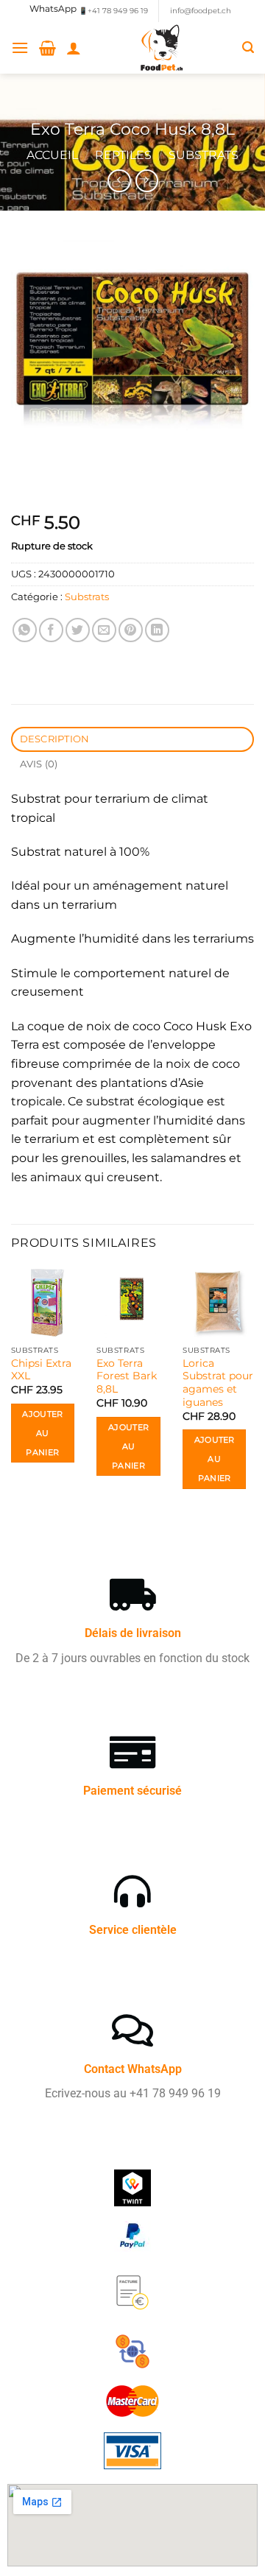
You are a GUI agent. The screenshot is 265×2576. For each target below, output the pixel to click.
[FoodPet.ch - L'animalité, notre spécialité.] (162, 48)
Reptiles (123, 155)
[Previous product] (147, 181)
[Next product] (119, 181)
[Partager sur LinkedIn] (157, 630)
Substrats (204, 155)
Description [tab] (55, 739)
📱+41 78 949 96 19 (113, 11)
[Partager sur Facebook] (51, 630)
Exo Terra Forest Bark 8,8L (127, 1376)
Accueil (52, 155)
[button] (20, 47)
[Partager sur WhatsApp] (25, 630)
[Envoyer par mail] (104, 630)
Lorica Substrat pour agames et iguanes (218, 1383)
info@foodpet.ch (201, 11)
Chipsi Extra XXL (41, 1370)
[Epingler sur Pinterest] (131, 630)
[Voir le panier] (47, 48)
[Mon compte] (74, 48)
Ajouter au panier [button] (42, 1433)
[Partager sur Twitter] (78, 630)
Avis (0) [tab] (39, 764)
